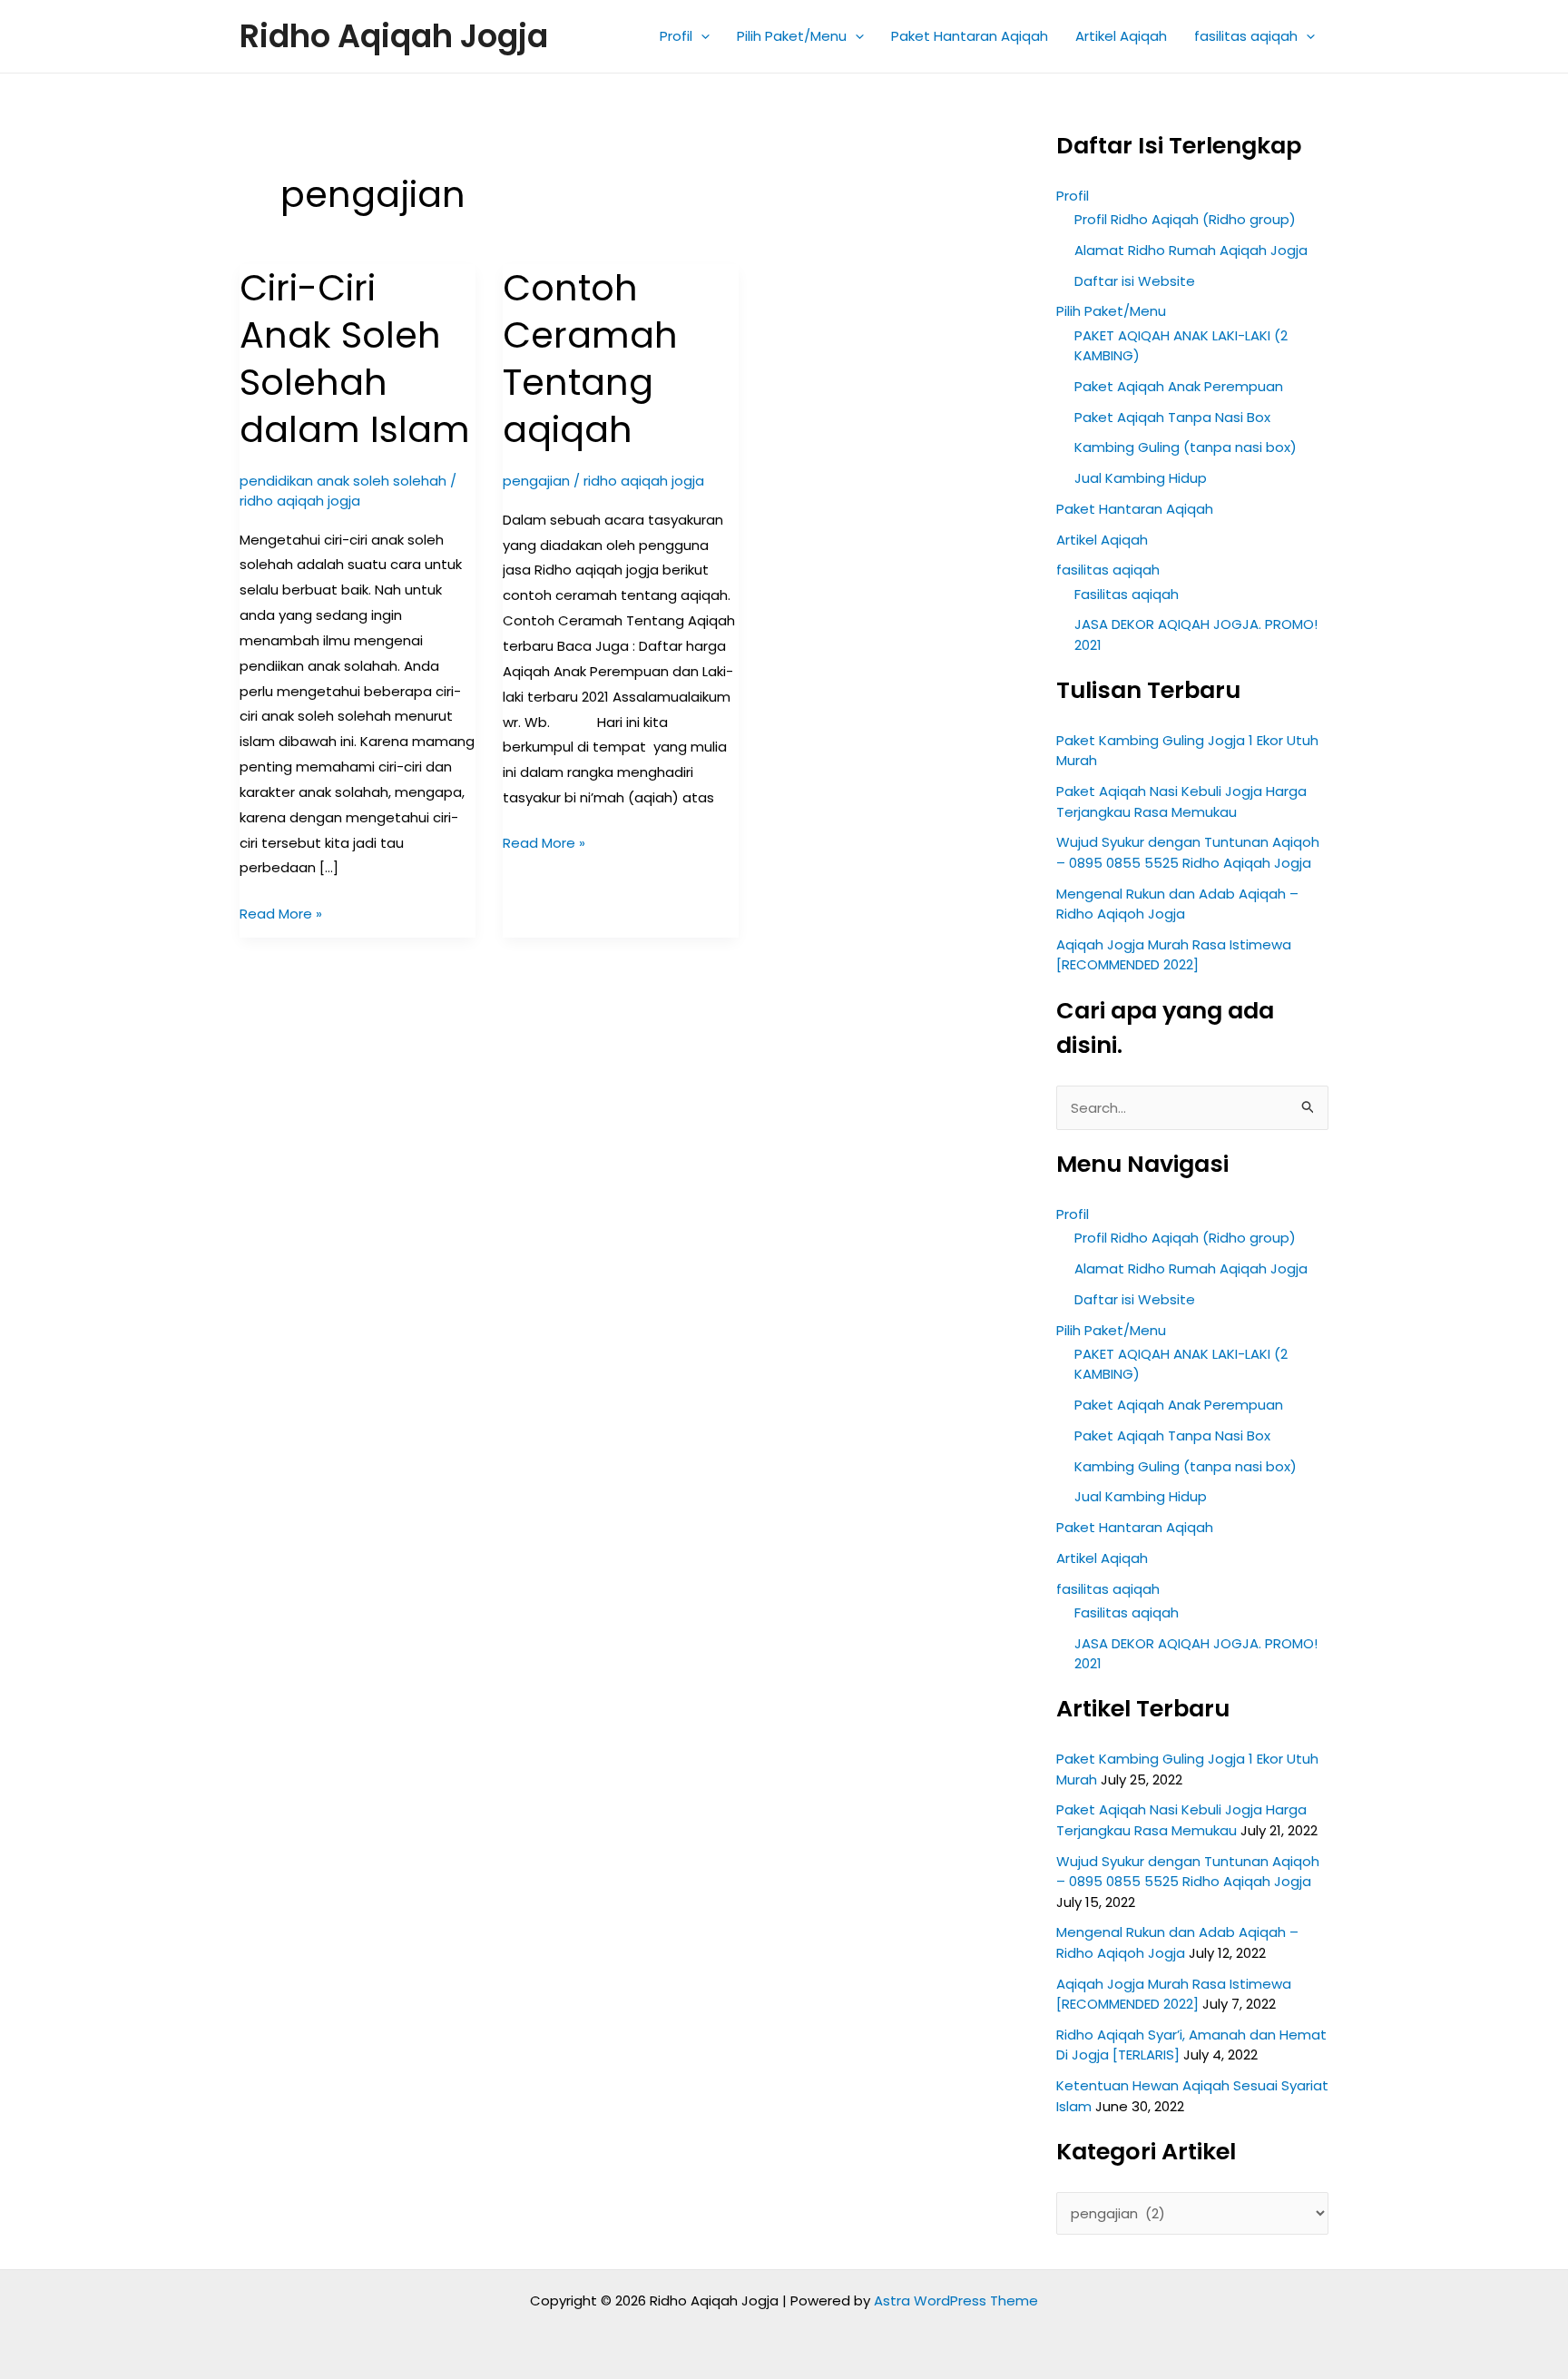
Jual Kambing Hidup (1141, 478)
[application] (701, 36)
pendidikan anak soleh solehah (343, 481)
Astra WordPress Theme (956, 2300)
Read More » (281, 912)
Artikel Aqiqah (1121, 36)
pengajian (536, 481)
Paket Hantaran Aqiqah (970, 36)
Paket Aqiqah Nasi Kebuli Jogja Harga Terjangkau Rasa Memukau (1181, 801)
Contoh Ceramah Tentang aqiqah (590, 359)
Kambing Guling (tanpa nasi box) (1186, 447)
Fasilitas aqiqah (1127, 594)
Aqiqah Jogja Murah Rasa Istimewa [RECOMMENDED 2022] (1174, 955)
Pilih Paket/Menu (792, 36)
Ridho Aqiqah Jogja (394, 36)
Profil (676, 36)
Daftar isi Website (1135, 281)
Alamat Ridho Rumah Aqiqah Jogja (1191, 250)
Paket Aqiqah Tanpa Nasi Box (1172, 417)
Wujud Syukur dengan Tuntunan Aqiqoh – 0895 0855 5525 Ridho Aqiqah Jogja (1188, 852)
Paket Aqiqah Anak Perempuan (1179, 386)
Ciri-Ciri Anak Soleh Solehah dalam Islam (355, 359)
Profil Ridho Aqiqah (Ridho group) (1185, 219)
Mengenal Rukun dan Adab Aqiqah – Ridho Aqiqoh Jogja (1177, 904)
